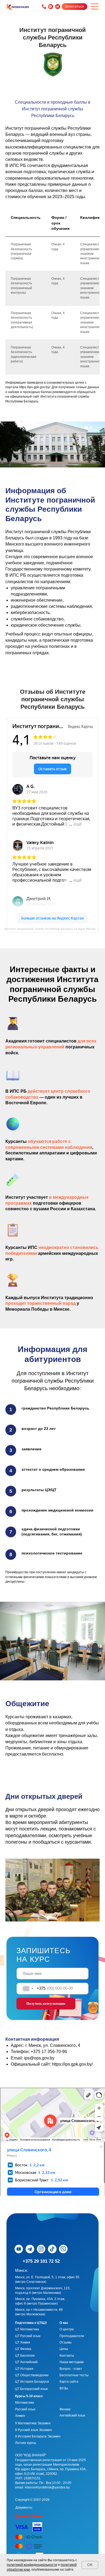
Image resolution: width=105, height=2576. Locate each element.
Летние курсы (26, 2443)
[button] (74, 6)
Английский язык (72, 2415)
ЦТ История (24, 2369)
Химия (20, 2416)
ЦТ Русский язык (28, 2336)
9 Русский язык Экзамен (34, 2430)
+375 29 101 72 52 (41, 2261)
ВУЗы (64, 2388)
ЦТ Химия (23, 2342)
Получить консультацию (46, 2003)
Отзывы (66, 2342)
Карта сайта (69, 2382)
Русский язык (25, 2409)
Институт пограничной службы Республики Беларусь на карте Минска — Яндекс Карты (55, 929)
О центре (67, 2329)
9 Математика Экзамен (33, 2423)
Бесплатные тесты (74, 2375)
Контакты (67, 2356)
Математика (24, 2403)
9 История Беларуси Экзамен (38, 2436)
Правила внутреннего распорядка (41, 2495)
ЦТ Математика (27, 2329)
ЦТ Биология (25, 2356)
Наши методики (72, 2362)
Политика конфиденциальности (40, 2501)
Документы (24, 2508)
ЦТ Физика (23, 2349)
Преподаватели (72, 2336)
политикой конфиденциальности (32, 2565)
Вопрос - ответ (71, 2369)
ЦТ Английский (26, 2362)
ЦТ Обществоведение (32, 2375)
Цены (64, 2349)
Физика (65, 2409)
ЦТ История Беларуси (32, 2382)
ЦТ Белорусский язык (31, 2389)
